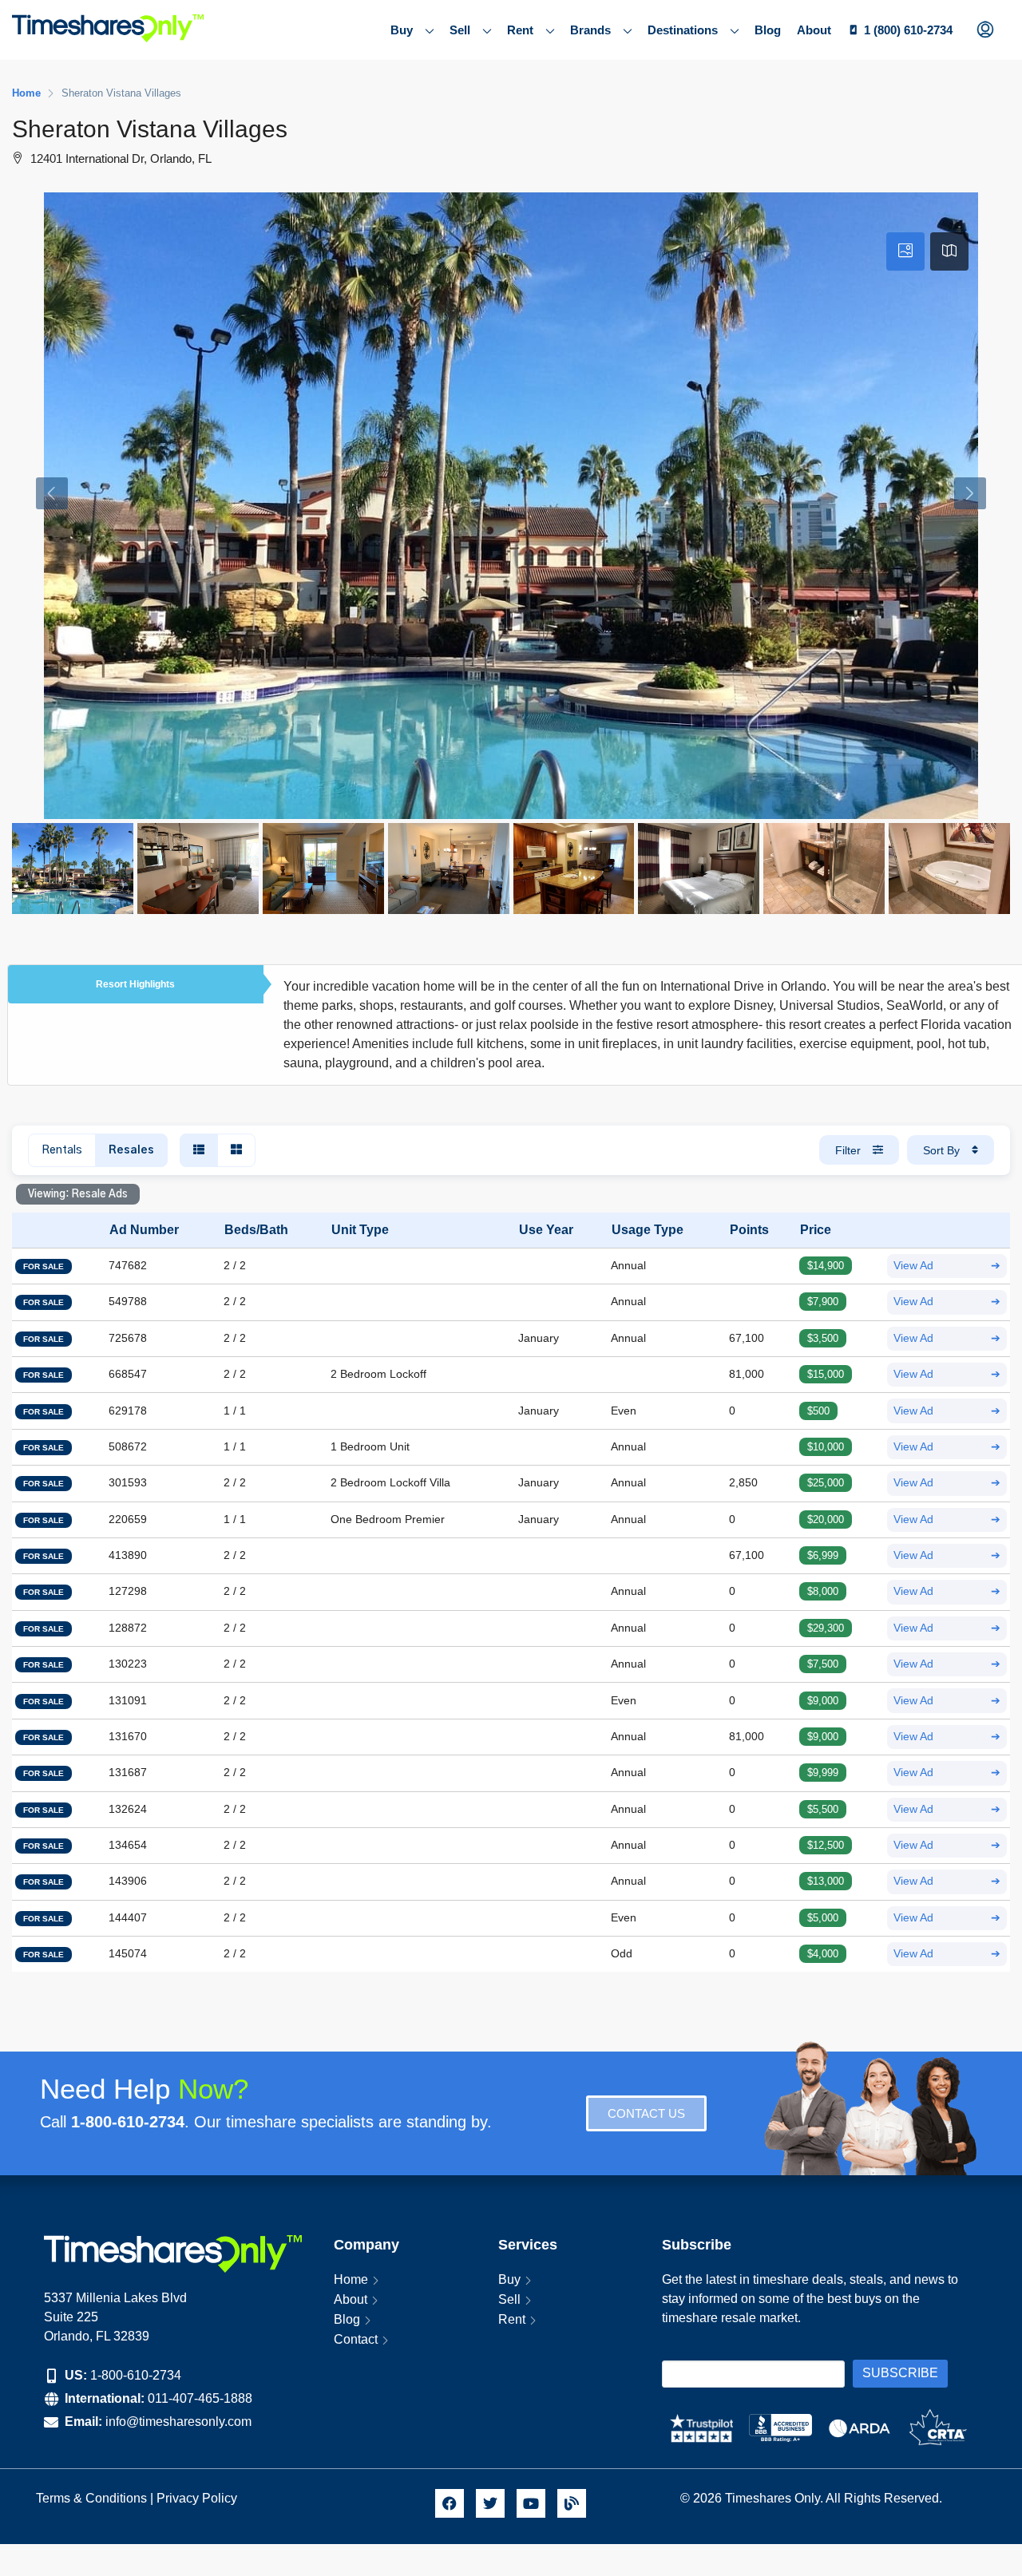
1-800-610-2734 (136, 2375)
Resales (131, 1150)
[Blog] (572, 2503)
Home (351, 2279)
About (814, 30)
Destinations (683, 30)
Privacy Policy (198, 2498)
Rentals (62, 1150)
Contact (356, 2339)
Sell (460, 30)
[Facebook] (450, 2503)
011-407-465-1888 (200, 2398)
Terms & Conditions (91, 2498)
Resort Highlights (135, 984)
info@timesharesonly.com (178, 2422)
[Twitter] (490, 2503)
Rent (520, 30)
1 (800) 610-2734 (908, 30)
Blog (768, 30)
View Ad (947, 1266)
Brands (590, 30)
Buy (402, 30)
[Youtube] (531, 2503)
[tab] (905, 251)
